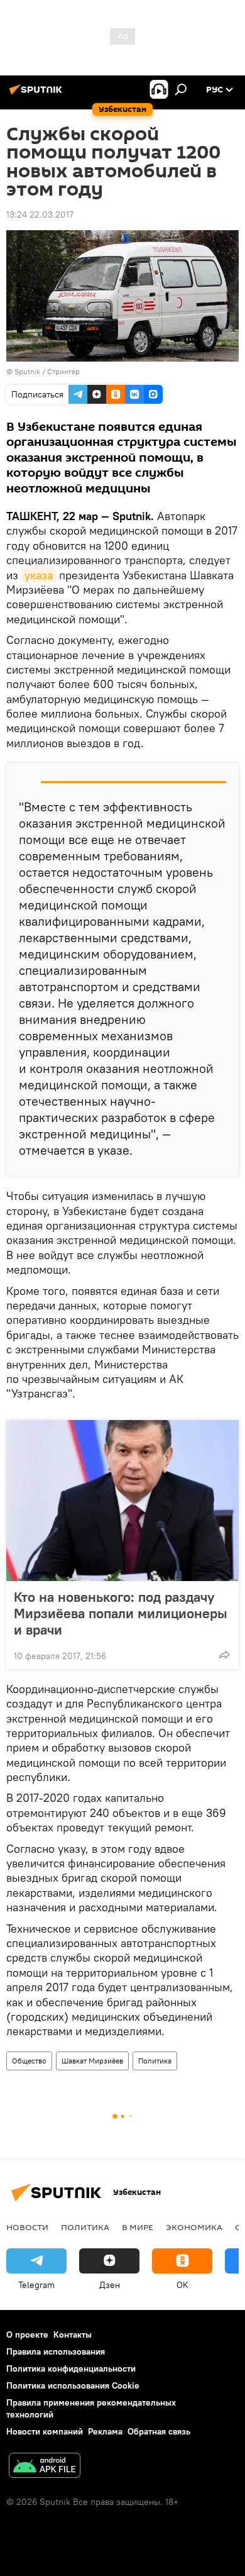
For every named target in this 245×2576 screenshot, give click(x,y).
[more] (224, 1655)
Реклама (105, 2431)
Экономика (194, 2227)
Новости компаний (45, 2431)
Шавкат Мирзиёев (92, 2061)
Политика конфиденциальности (71, 2368)
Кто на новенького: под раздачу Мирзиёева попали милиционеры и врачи (121, 1613)
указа (39, 575)
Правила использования (56, 2351)
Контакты (73, 2334)
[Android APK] (45, 2467)
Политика (155, 2061)
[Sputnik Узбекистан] (38, 94)
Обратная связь (159, 2431)
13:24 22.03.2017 (40, 214)
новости (27, 2227)
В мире (138, 2227)
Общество (29, 2061)
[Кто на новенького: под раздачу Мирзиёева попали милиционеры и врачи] (122, 1501)
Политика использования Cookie (73, 2385)
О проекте (27, 2334)
